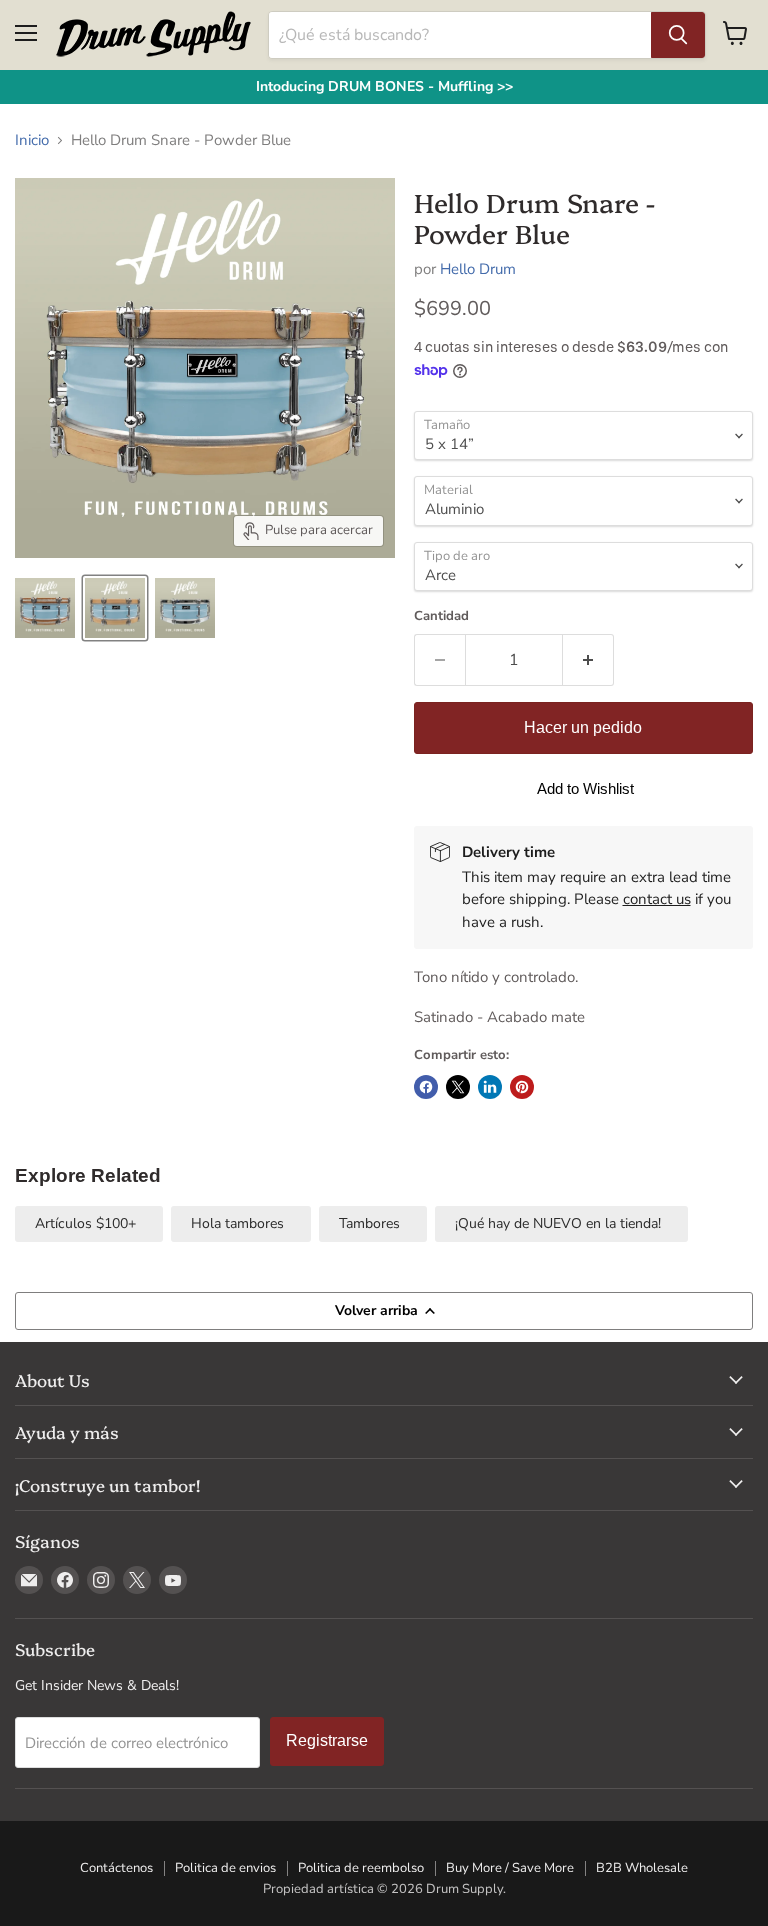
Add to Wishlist (585, 788)
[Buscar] (678, 35)
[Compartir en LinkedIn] (490, 1087)
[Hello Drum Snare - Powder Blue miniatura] (45, 608)
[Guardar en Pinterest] (522, 1087)
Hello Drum (478, 269)
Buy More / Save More (510, 1868)
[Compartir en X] (458, 1087)
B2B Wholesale (642, 1868)
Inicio (32, 140)
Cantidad (441, 616)
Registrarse (327, 1740)
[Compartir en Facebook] (426, 1087)
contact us (657, 899)
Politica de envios (225, 1868)
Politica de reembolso (361, 1868)
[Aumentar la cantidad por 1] (588, 660)
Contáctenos (116, 1868)
